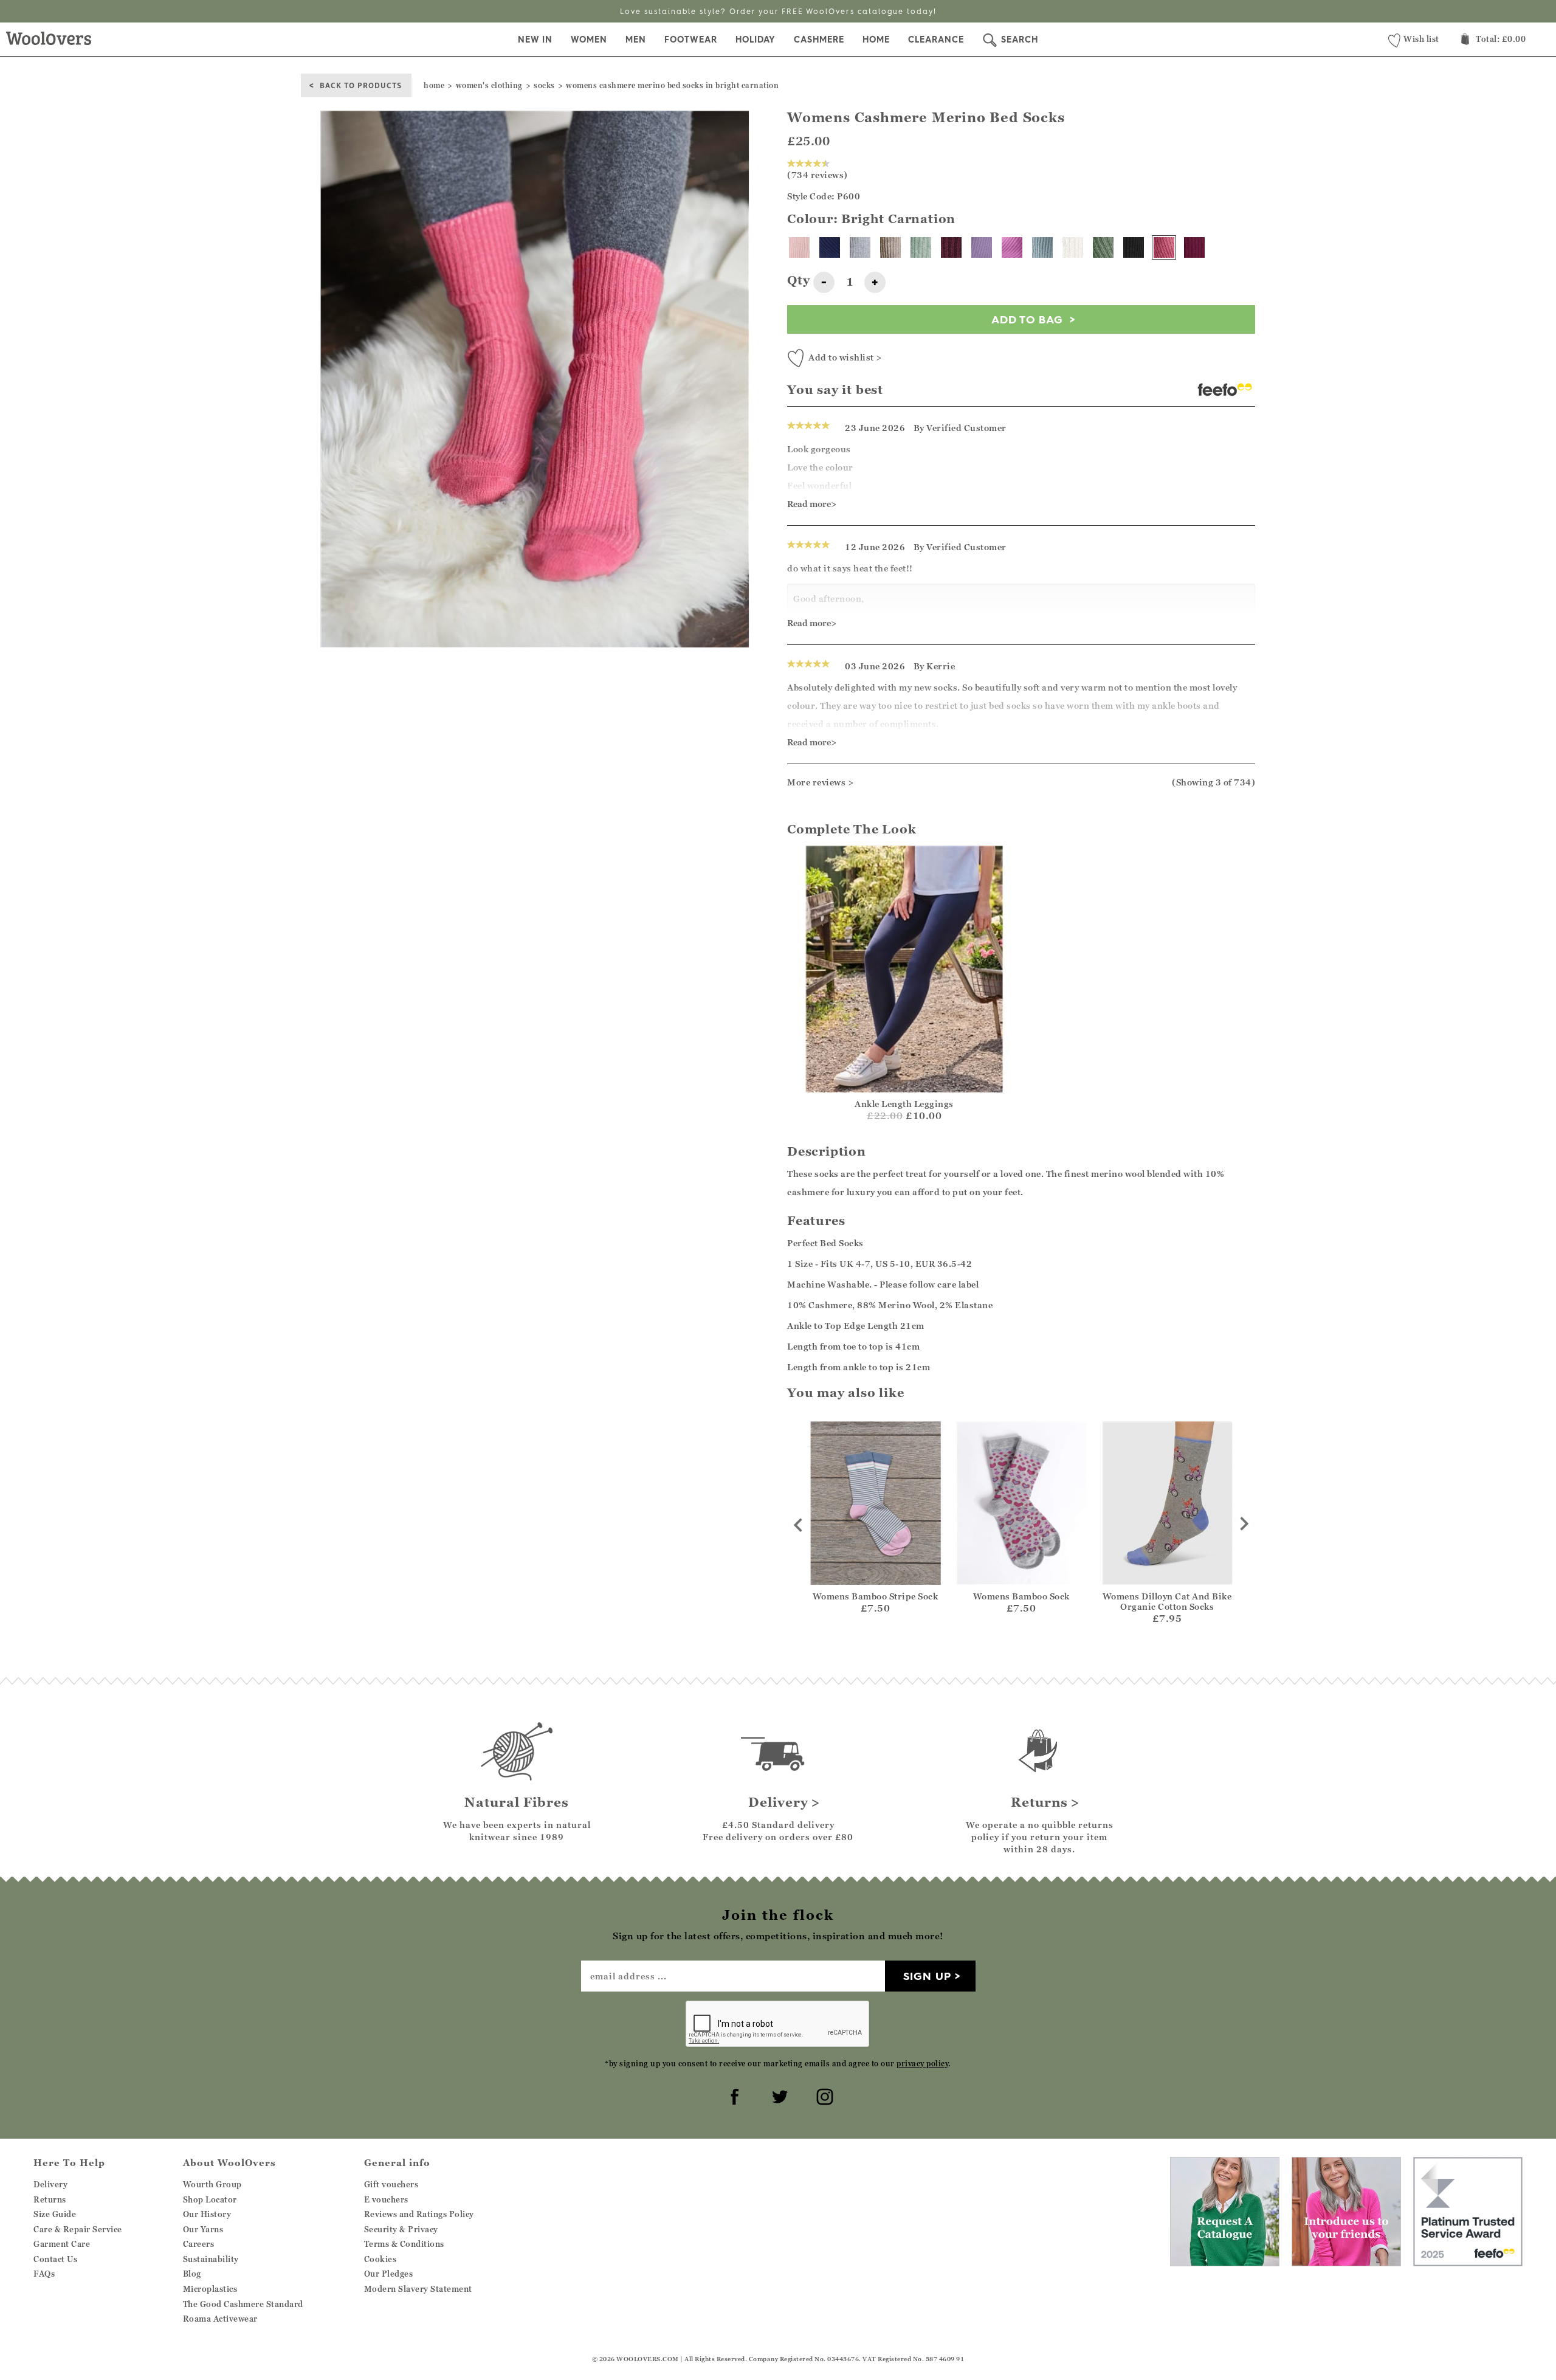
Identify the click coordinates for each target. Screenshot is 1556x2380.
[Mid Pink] (1012, 247)
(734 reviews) (818, 175)
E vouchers (386, 2199)
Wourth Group (212, 2184)
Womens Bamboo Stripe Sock (876, 1596)
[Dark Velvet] (951, 247)
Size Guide (55, 2214)
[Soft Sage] (1103, 247)
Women (589, 40)
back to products (361, 85)
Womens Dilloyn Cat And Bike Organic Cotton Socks (1167, 1601)
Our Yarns (203, 2229)
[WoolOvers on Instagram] (823, 2095)
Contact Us (55, 2259)
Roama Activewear (220, 2319)
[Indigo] (830, 247)
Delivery (50, 2184)
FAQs (44, 2274)
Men (636, 40)
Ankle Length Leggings (904, 1104)
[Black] (1134, 247)
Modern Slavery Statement (418, 2289)
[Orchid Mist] (982, 247)
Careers (199, 2244)
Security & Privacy (401, 2229)
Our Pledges (389, 2274)
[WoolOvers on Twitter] (778, 2095)
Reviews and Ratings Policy (419, 2214)
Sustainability (211, 2259)
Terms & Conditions (404, 2244)
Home (876, 40)
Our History (207, 2214)
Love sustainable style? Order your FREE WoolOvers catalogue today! (778, 11)
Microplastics (210, 2289)
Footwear (691, 40)
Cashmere (819, 40)
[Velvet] (1194, 247)
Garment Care (62, 2244)
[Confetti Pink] (799, 247)
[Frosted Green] (921, 247)
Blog (192, 2274)
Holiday (756, 40)
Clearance (936, 40)
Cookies (380, 2259)
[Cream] (1073, 247)
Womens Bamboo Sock (1021, 1596)
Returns (50, 2199)
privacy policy (922, 2064)
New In (535, 40)
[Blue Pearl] (1042, 247)
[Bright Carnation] (1164, 247)
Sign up (927, 1976)
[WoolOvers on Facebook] (733, 2095)
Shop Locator (210, 2199)
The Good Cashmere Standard (243, 2304)
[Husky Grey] (860, 247)
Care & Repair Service (78, 2229)
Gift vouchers (391, 2184)
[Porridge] (890, 247)
